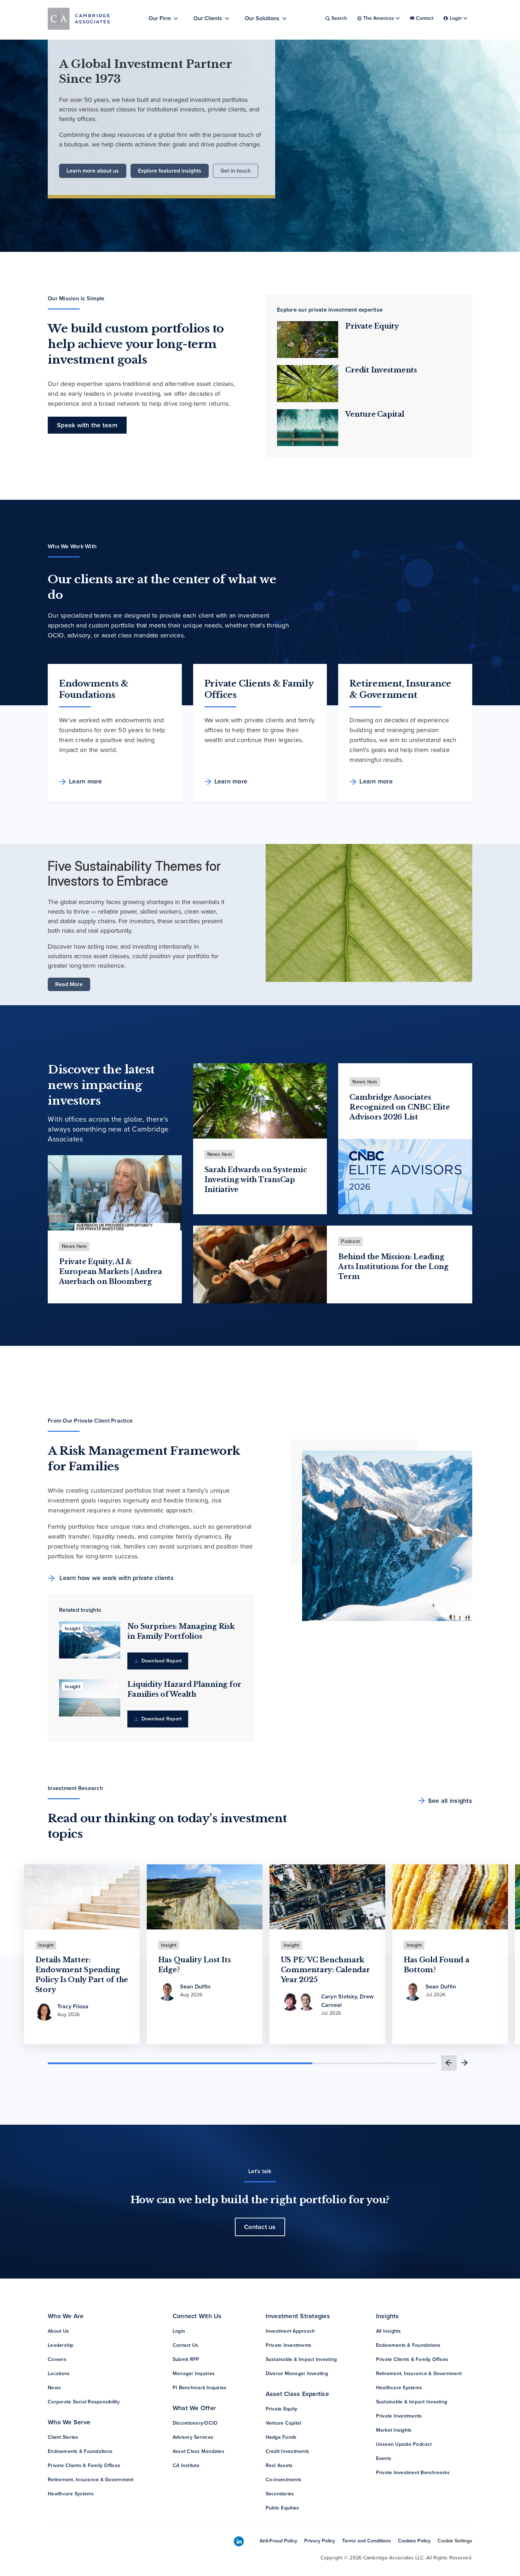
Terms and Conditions (366, 2541)
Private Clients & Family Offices (84, 2465)
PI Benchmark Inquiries (200, 2388)
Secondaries (280, 2494)
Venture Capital (375, 414)
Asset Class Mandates (198, 2451)
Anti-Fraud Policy (278, 2541)
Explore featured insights (170, 171)
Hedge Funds (281, 2437)
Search (339, 18)
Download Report (161, 1661)
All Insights (389, 2331)
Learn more (86, 781)
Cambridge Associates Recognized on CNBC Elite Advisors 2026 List (400, 1107)
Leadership (61, 2345)
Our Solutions (262, 18)
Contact (425, 18)
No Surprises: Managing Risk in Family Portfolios (181, 1631)
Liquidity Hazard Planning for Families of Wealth (184, 1689)
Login (179, 2331)
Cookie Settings (455, 2541)
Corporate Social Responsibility (84, 2402)
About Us (58, 2331)
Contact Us (186, 2345)
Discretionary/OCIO (195, 2423)
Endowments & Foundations (80, 2451)
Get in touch (236, 171)
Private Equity (372, 326)
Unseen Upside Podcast (404, 2444)
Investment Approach (290, 2331)
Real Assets (279, 2465)
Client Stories (63, 2437)
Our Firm (160, 18)
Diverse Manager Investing (297, 2374)
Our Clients (208, 18)
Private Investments (289, 2345)
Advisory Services (193, 2437)
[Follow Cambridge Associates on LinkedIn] (239, 2542)
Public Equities (282, 2508)
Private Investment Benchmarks (413, 2473)
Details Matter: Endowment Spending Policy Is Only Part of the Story (82, 1975)
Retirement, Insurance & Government (91, 2480)
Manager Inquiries (194, 2374)
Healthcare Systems (71, 2494)
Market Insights (394, 2430)
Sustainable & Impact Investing (301, 2359)
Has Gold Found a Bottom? (437, 1965)
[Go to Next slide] (464, 2063)
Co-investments (284, 2480)
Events (384, 2458)
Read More (69, 984)
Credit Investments (381, 370)
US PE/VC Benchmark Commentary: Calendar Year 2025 (325, 1970)
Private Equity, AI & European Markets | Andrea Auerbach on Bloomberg (111, 1272)
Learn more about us (93, 171)
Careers (57, 2359)
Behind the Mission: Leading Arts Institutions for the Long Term (393, 1267)
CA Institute (186, 2465)
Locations (59, 2374)
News (54, 2388)
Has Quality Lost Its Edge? (195, 1965)
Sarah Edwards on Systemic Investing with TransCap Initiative (256, 1180)
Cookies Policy (414, 2541)
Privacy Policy (320, 2541)
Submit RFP (186, 2359)
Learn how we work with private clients (116, 1578)
